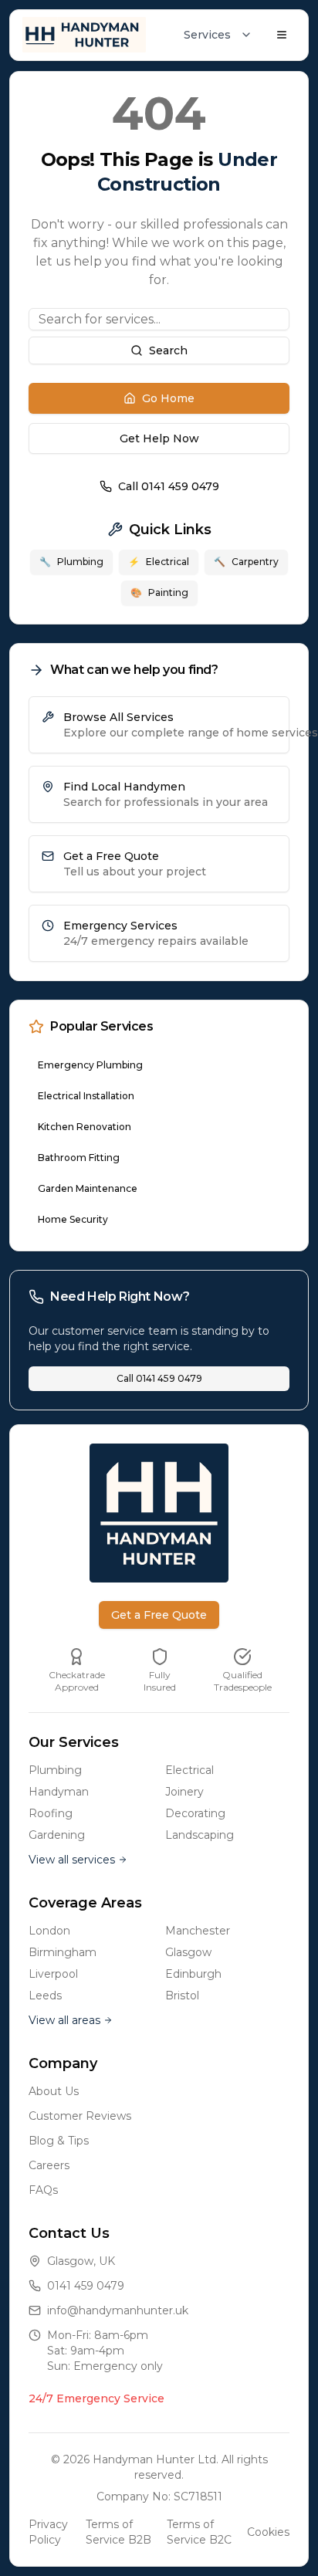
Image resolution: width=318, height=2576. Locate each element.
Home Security (73, 1219)
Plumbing (71, 562)
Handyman (59, 1792)
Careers (49, 2165)
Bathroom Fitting (79, 1158)
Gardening (57, 1835)
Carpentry (246, 562)
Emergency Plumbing (90, 1065)
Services (207, 35)
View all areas (64, 2020)
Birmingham (63, 1952)
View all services (72, 1860)
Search (168, 350)
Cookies (268, 2532)
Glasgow (188, 1952)
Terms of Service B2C (199, 2532)
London (49, 1931)
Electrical (159, 562)
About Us (54, 2091)
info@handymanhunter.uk (118, 2310)
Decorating (195, 1813)
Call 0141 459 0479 (169, 486)
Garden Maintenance (88, 1188)
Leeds (45, 1995)
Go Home (168, 398)
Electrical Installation (86, 1096)
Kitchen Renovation (85, 1127)
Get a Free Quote (159, 1615)
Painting (159, 592)
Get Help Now (159, 438)
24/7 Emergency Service (96, 2398)
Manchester (198, 1931)
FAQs (43, 2190)
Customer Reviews (80, 2116)
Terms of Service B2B (118, 2532)
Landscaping (200, 1835)
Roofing (51, 1813)
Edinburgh (193, 1974)
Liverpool (53, 1974)
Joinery (184, 1792)
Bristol (182, 1995)
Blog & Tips (59, 2141)
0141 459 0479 (86, 2286)
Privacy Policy (48, 2532)
